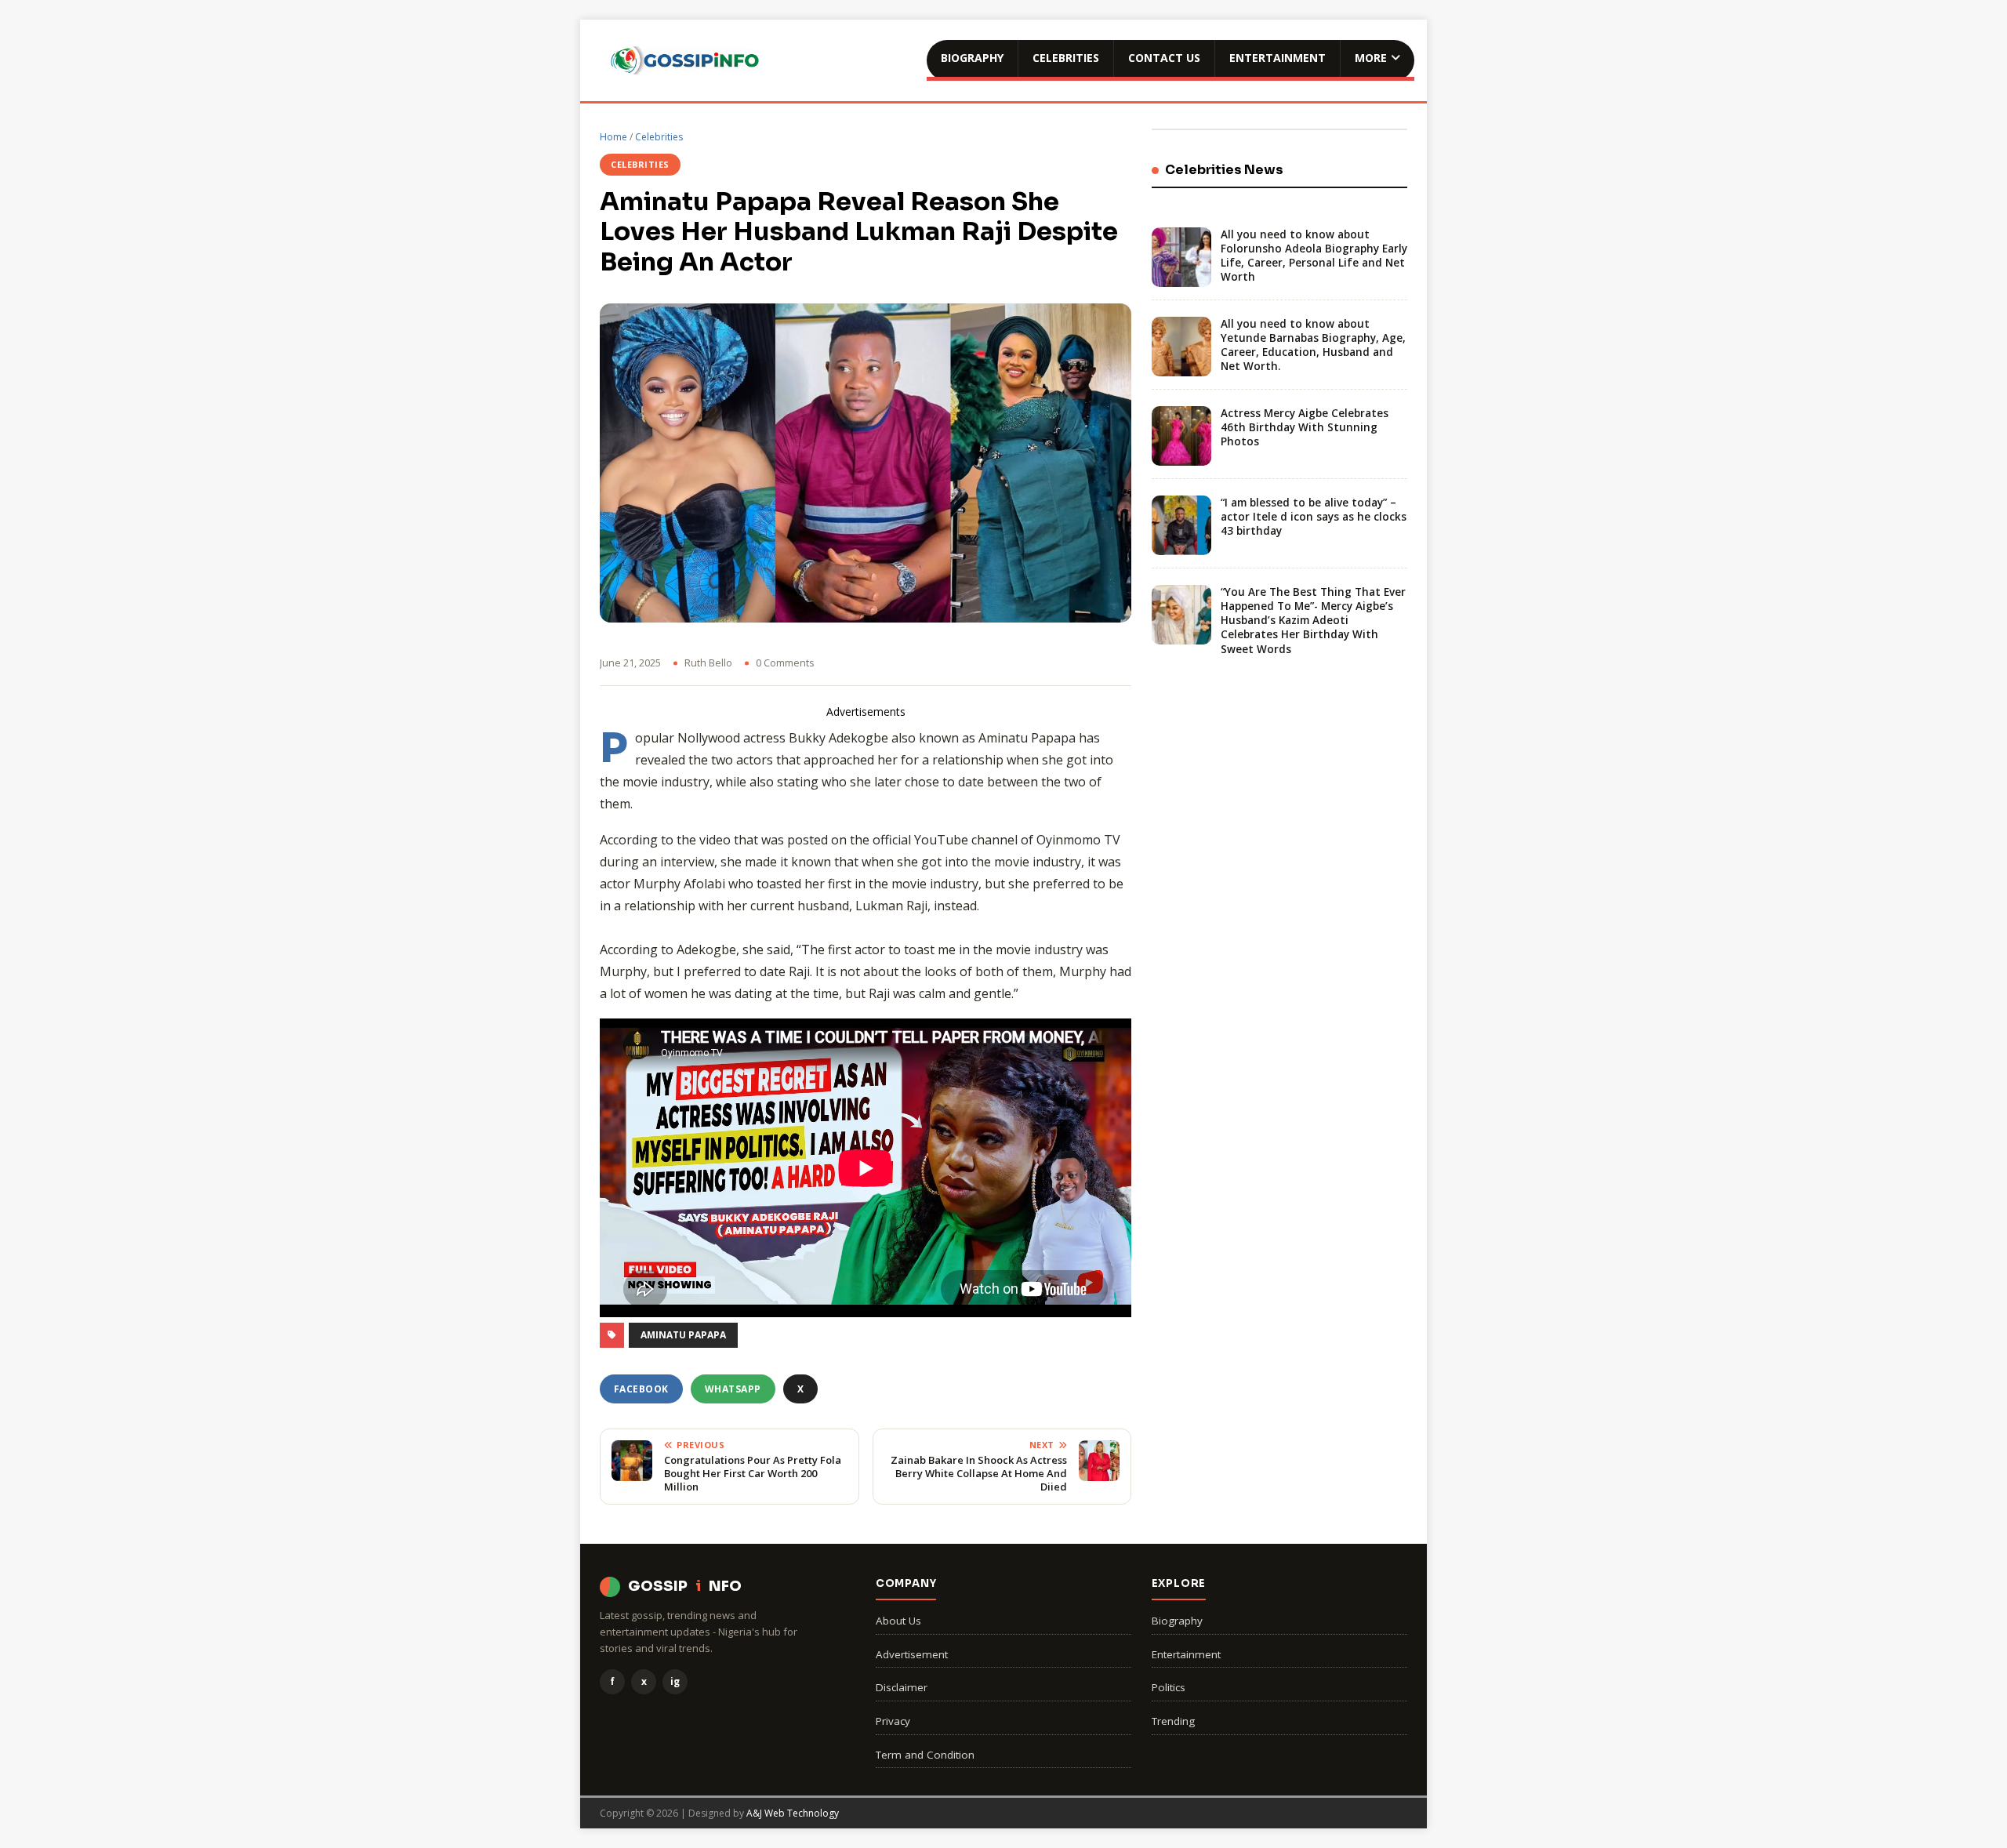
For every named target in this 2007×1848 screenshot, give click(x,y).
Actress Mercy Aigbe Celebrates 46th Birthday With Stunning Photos (1305, 427)
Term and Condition (925, 1755)
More (1371, 58)
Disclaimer (902, 1687)
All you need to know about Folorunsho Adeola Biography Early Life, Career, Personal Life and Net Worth (1314, 256)
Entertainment (1278, 58)
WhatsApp (733, 1389)
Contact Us (1164, 58)
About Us (898, 1621)
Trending (1173, 1721)
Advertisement (912, 1654)
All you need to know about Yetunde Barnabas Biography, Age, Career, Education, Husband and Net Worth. (1313, 345)
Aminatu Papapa (683, 1335)
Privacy (893, 1721)
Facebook (641, 1389)
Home (613, 137)
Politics (1169, 1687)
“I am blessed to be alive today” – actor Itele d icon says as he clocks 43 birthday (1314, 517)
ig (675, 1681)
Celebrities (1066, 58)
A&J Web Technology (793, 1813)
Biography (972, 58)
